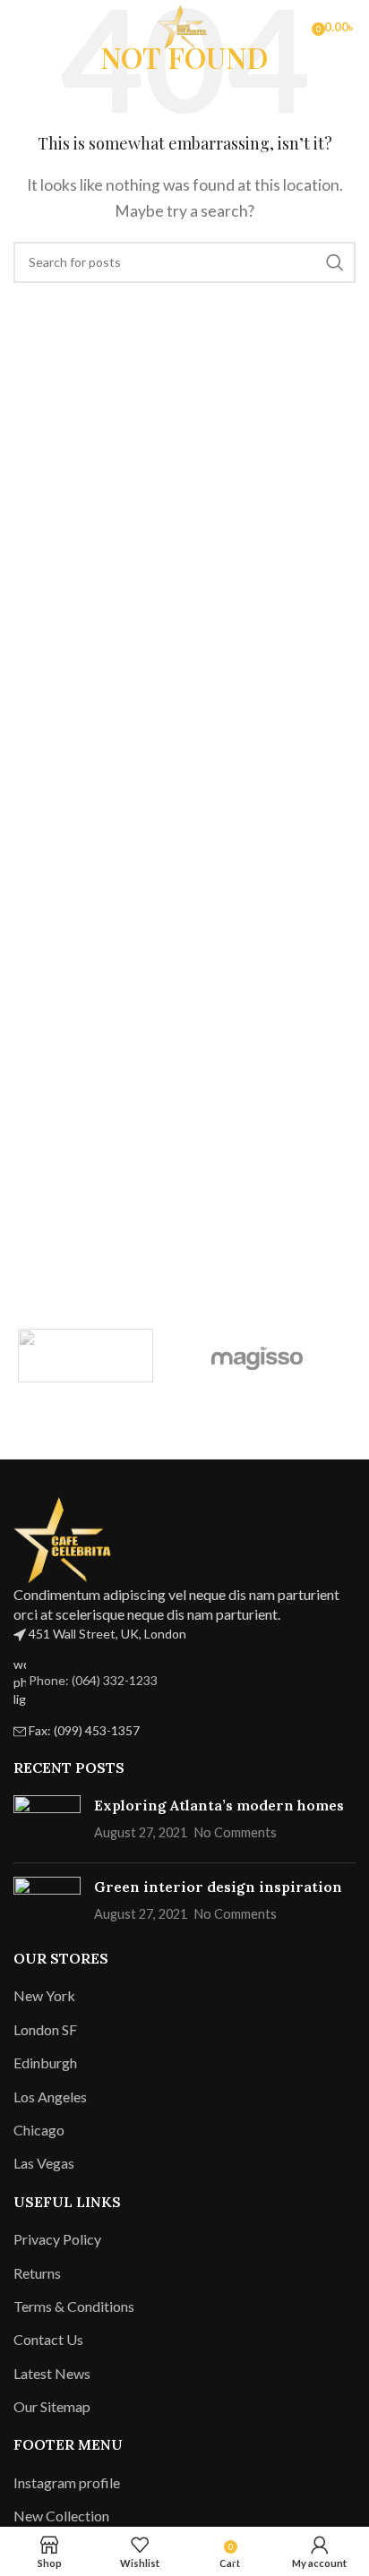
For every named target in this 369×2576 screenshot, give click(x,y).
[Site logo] (184, 25)
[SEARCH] (335, 262)
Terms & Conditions (74, 2306)
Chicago (39, 2130)
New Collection (61, 2516)
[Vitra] (86, 1356)
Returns (37, 2273)
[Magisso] (257, 1356)
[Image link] (67, 1538)
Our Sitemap (52, 2406)
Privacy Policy (57, 2239)
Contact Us (48, 2339)
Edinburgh (45, 2063)
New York (44, 1995)
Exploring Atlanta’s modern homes (219, 1805)
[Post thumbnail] (47, 1822)
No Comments (236, 1832)
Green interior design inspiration (218, 1887)
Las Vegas (44, 2163)
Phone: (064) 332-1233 (93, 1680)
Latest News (52, 2373)
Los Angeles (50, 2097)
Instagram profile (67, 2482)
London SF (45, 2029)
